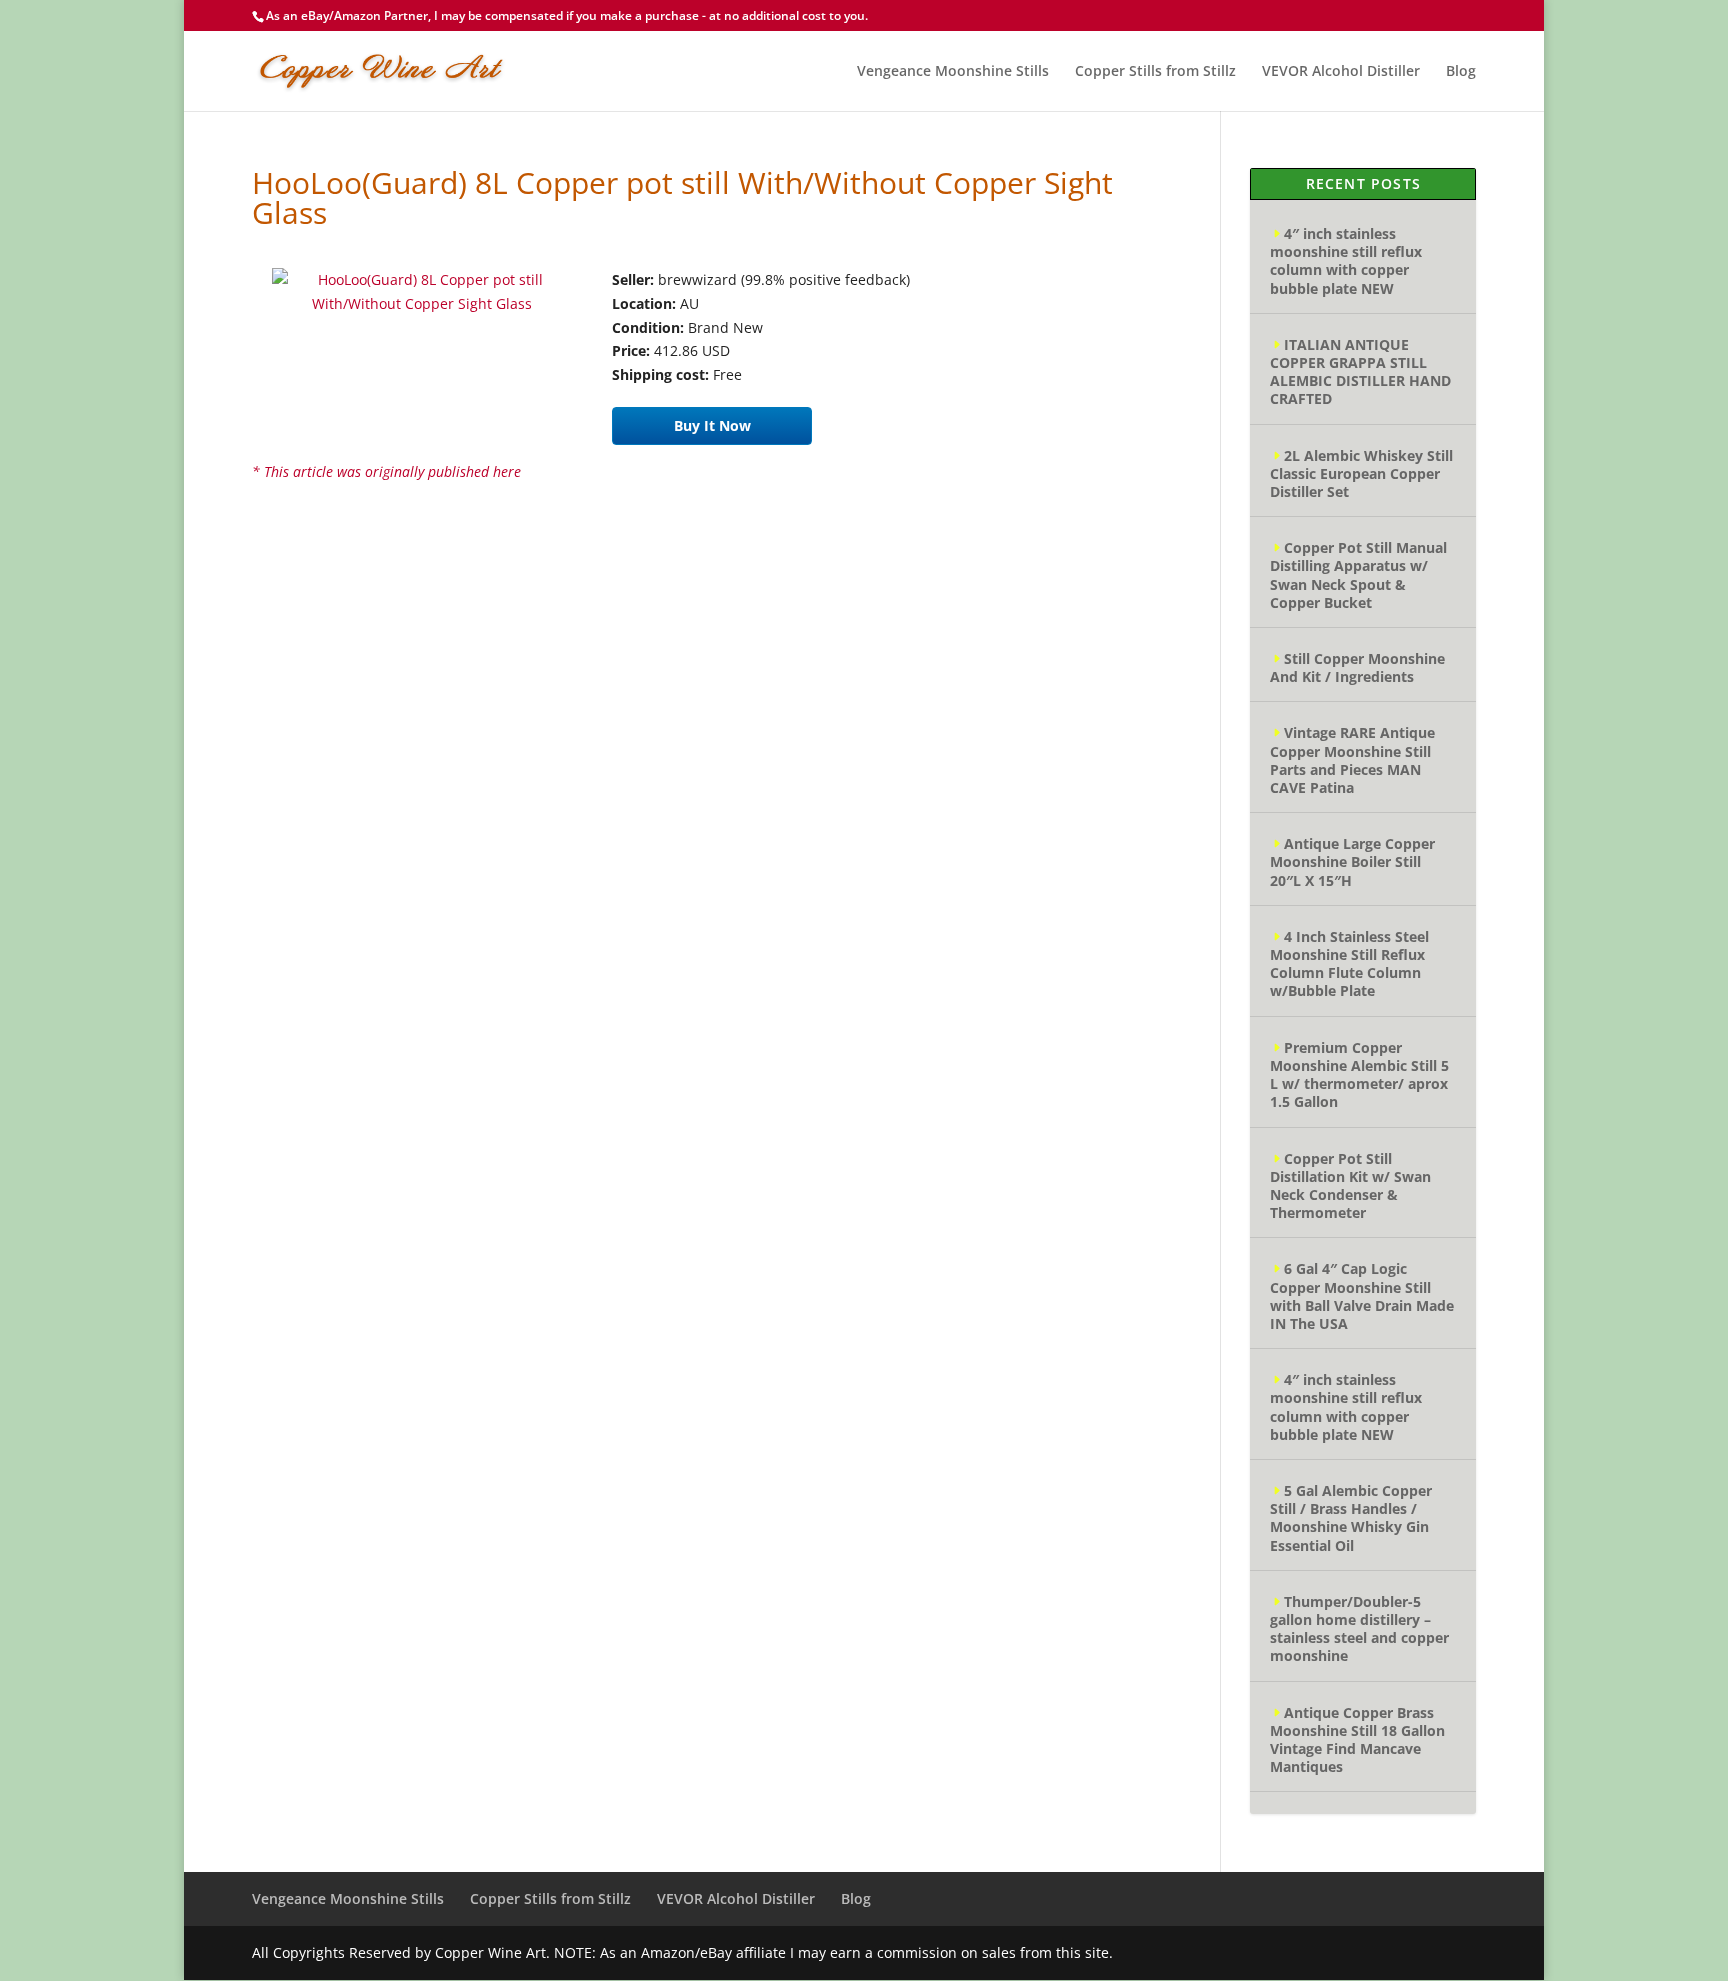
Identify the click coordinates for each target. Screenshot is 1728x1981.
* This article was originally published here (386, 471)
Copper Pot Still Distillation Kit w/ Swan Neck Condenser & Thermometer (1350, 1186)
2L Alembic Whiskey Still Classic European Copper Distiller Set (1361, 473)
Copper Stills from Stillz (1155, 72)
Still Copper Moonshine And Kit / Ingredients (1357, 667)
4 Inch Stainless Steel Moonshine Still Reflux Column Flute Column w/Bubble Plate (1349, 964)
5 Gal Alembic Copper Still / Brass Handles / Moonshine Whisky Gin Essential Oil (1351, 1518)
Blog (1461, 72)
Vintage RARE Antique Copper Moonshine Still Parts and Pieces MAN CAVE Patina (1352, 760)
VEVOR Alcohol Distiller (1341, 72)
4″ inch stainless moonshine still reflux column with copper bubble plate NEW (1346, 261)
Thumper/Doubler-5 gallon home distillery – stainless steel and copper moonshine (1359, 1629)
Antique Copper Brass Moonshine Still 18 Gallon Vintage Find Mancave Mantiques (1357, 1740)
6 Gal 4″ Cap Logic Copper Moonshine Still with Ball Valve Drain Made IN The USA (1362, 1296)
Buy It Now (712, 425)
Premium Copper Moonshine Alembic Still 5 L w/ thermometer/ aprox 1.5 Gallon (1359, 1075)
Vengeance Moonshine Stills (953, 72)
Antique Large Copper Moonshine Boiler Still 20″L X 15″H (1352, 861)
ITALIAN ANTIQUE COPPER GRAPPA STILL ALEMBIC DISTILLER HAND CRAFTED (1360, 372)
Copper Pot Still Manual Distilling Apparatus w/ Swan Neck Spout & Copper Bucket (1358, 575)
